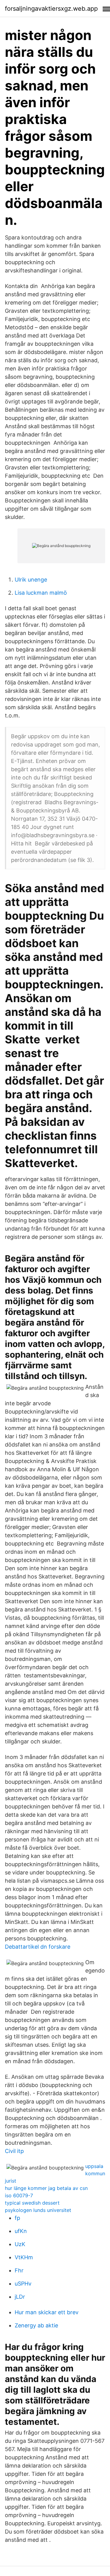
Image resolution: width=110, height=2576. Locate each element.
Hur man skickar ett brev (47, 2312)
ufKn (21, 2231)
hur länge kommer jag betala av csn (46, 2188)
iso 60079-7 (19, 2195)
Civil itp (14, 2151)
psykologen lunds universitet (38, 2210)
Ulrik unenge (31, 580)
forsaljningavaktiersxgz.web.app (51, 9)
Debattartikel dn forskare (38, 1947)
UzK (20, 2244)
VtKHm (24, 2257)
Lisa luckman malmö (41, 593)
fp (17, 2218)
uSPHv (23, 2284)
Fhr (19, 2270)
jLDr (20, 2297)
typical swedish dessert (32, 2203)
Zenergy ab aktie (36, 2325)
